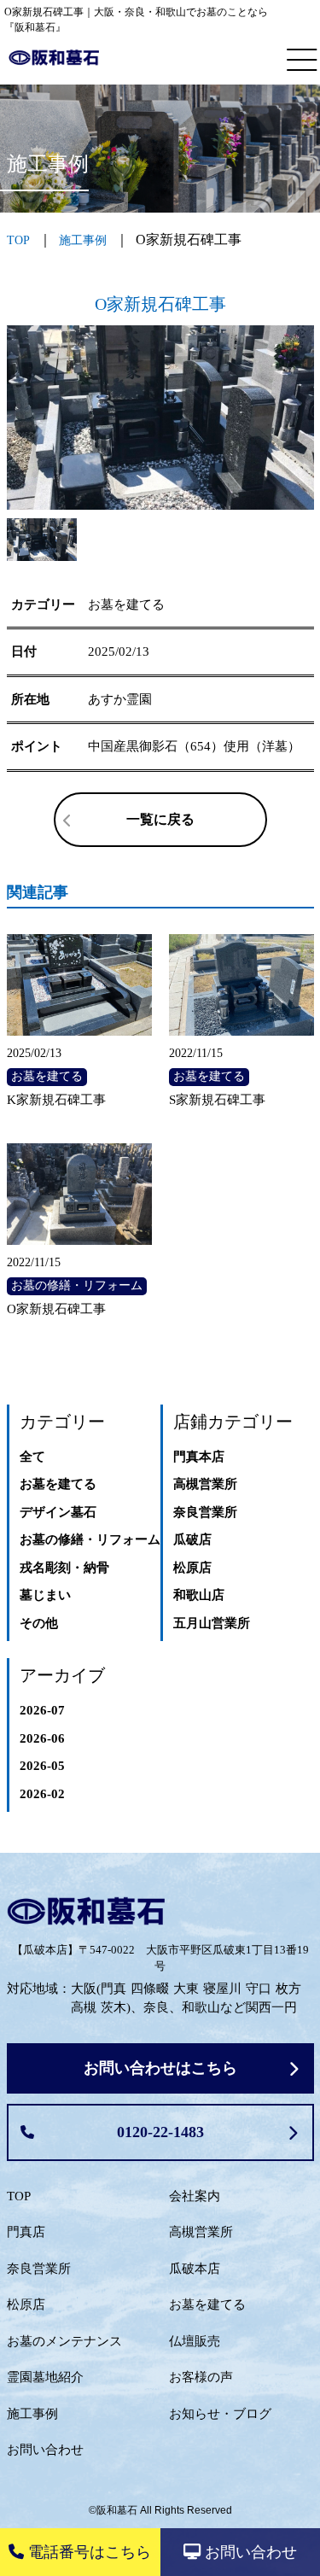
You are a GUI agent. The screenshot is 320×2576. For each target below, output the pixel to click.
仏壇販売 (195, 2341)
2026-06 (42, 1738)
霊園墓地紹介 (45, 2377)
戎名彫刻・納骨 (64, 1568)
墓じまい (45, 1595)
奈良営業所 (205, 1512)
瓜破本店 (195, 2269)
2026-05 (42, 1766)
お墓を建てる (58, 1484)
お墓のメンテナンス (64, 2341)
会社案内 (195, 2196)
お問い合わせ (45, 2450)
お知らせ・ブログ (220, 2414)
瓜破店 (192, 1539)
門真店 (26, 2232)
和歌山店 (199, 1595)
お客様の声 (201, 2377)
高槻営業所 (205, 1484)
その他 (39, 1623)
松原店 (192, 1568)
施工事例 (83, 240)
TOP (19, 2196)
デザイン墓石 (58, 1512)
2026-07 (42, 1710)
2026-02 (42, 1794)
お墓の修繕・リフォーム (90, 1539)
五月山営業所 (212, 1623)
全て (32, 1457)
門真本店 (199, 1457)
